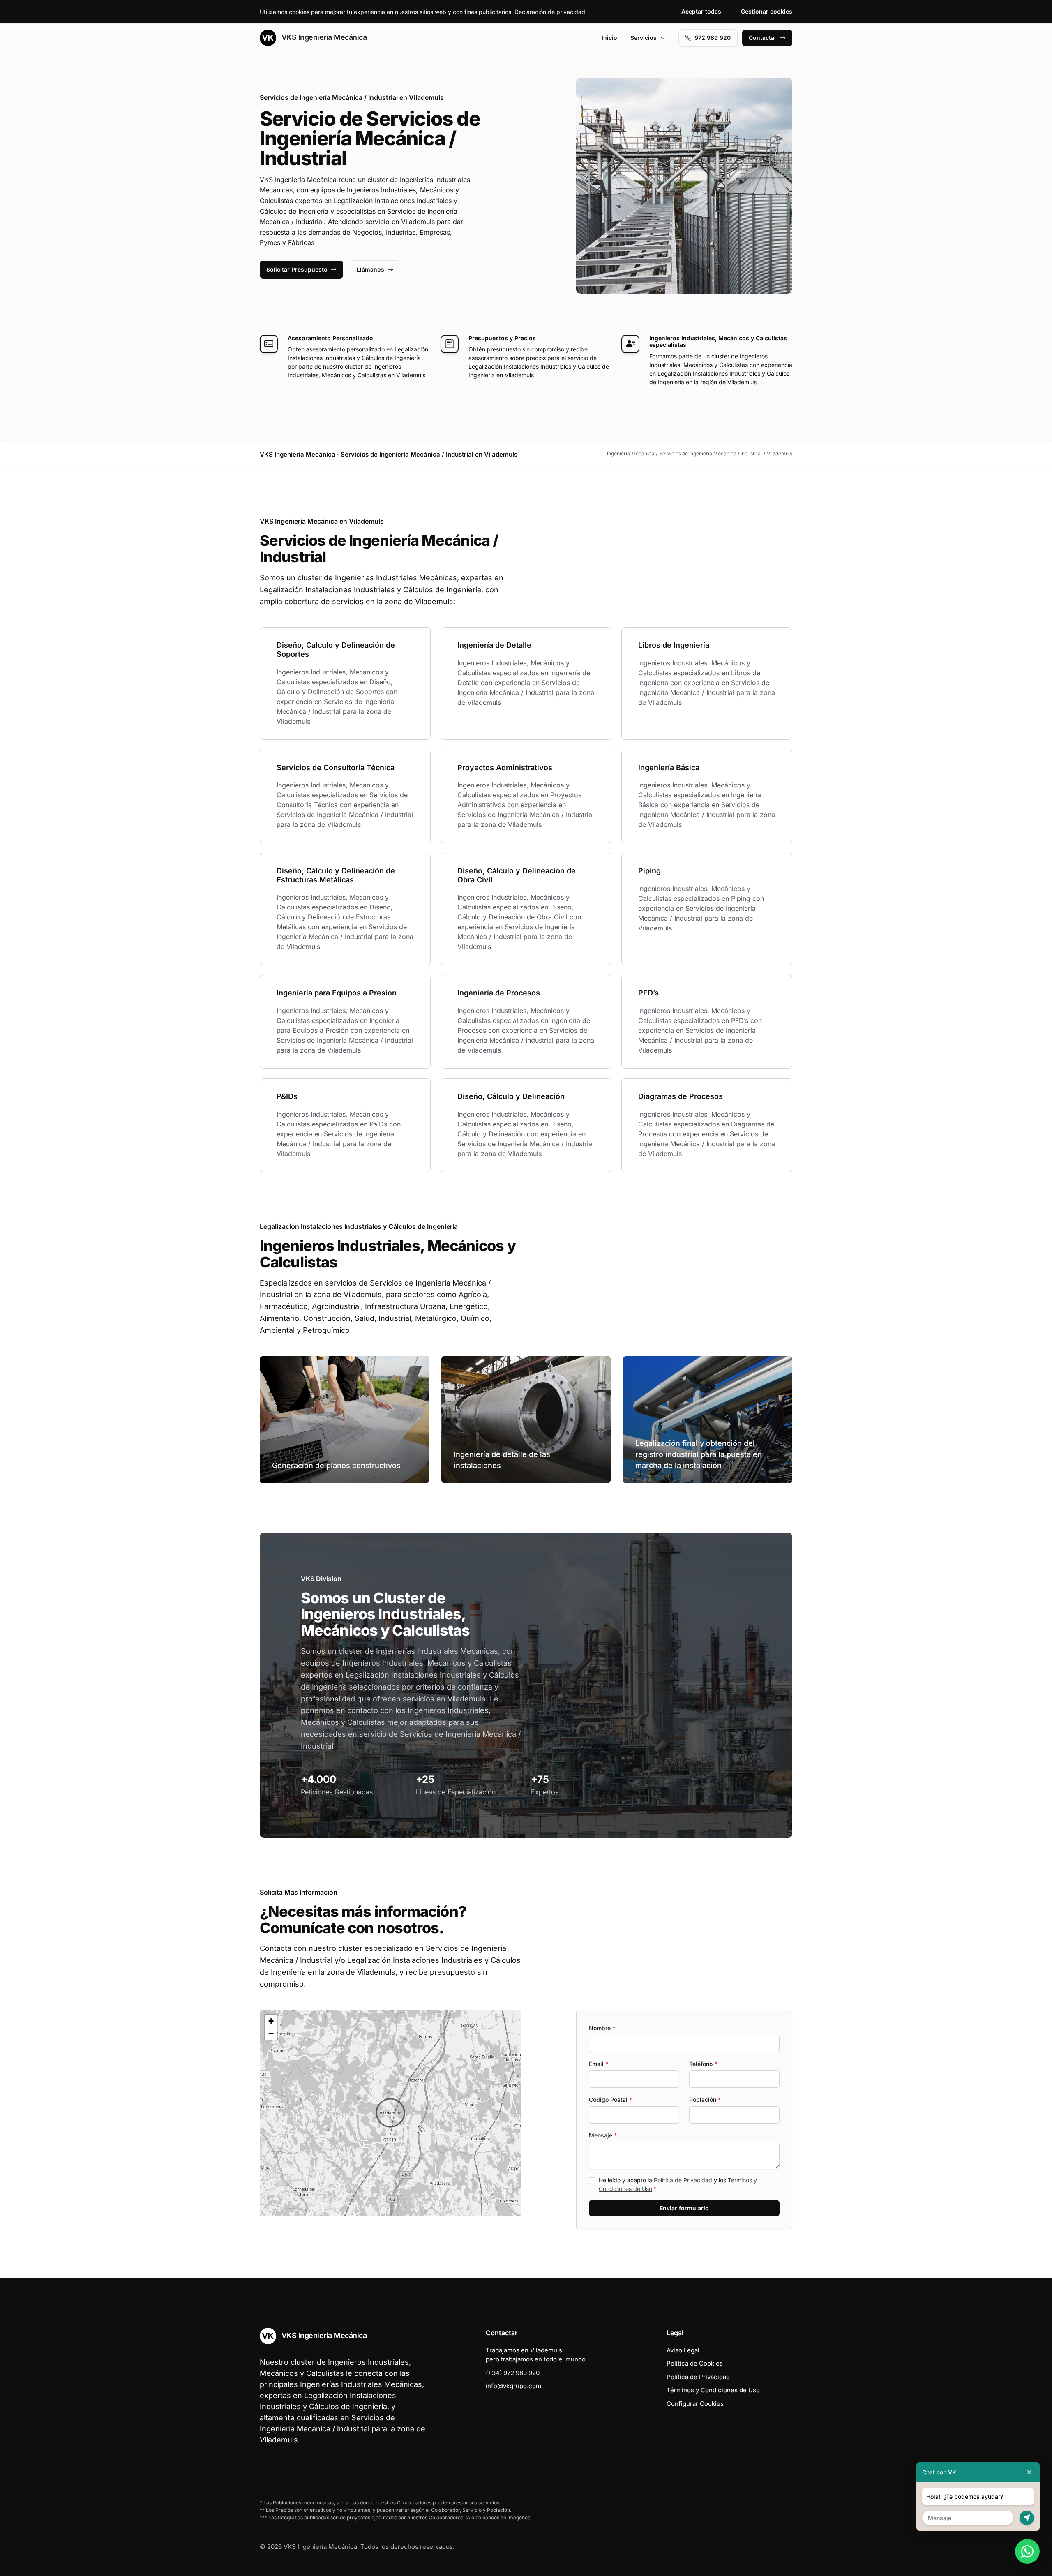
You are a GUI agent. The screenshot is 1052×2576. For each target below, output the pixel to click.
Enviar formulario (684, 2208)
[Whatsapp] (1027, 2551)
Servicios (644, 38)
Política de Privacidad (683, 2180)
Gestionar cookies (767, 11)
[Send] (1027, 2518)
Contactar (763, 38)
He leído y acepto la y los (678, 2184)
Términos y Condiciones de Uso (713, 2390)
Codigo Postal (610, 2099)
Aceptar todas (701, 11)
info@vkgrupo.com (513, 2386)
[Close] (1029, 2472)
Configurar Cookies (695, 2404)
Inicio (609, 38)
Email (599, 2064)
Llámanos (370, 269)
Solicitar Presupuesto (297, 269)
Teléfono (703, 2064)
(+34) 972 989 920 (513, 2373)
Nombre (602, 2028)
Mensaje (603, 2135)
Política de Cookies (695, 2363)
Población (705, 2099)
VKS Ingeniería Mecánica (323, 37)
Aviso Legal (683, 2350)
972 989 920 (713, 38)
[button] (390, 2113)
